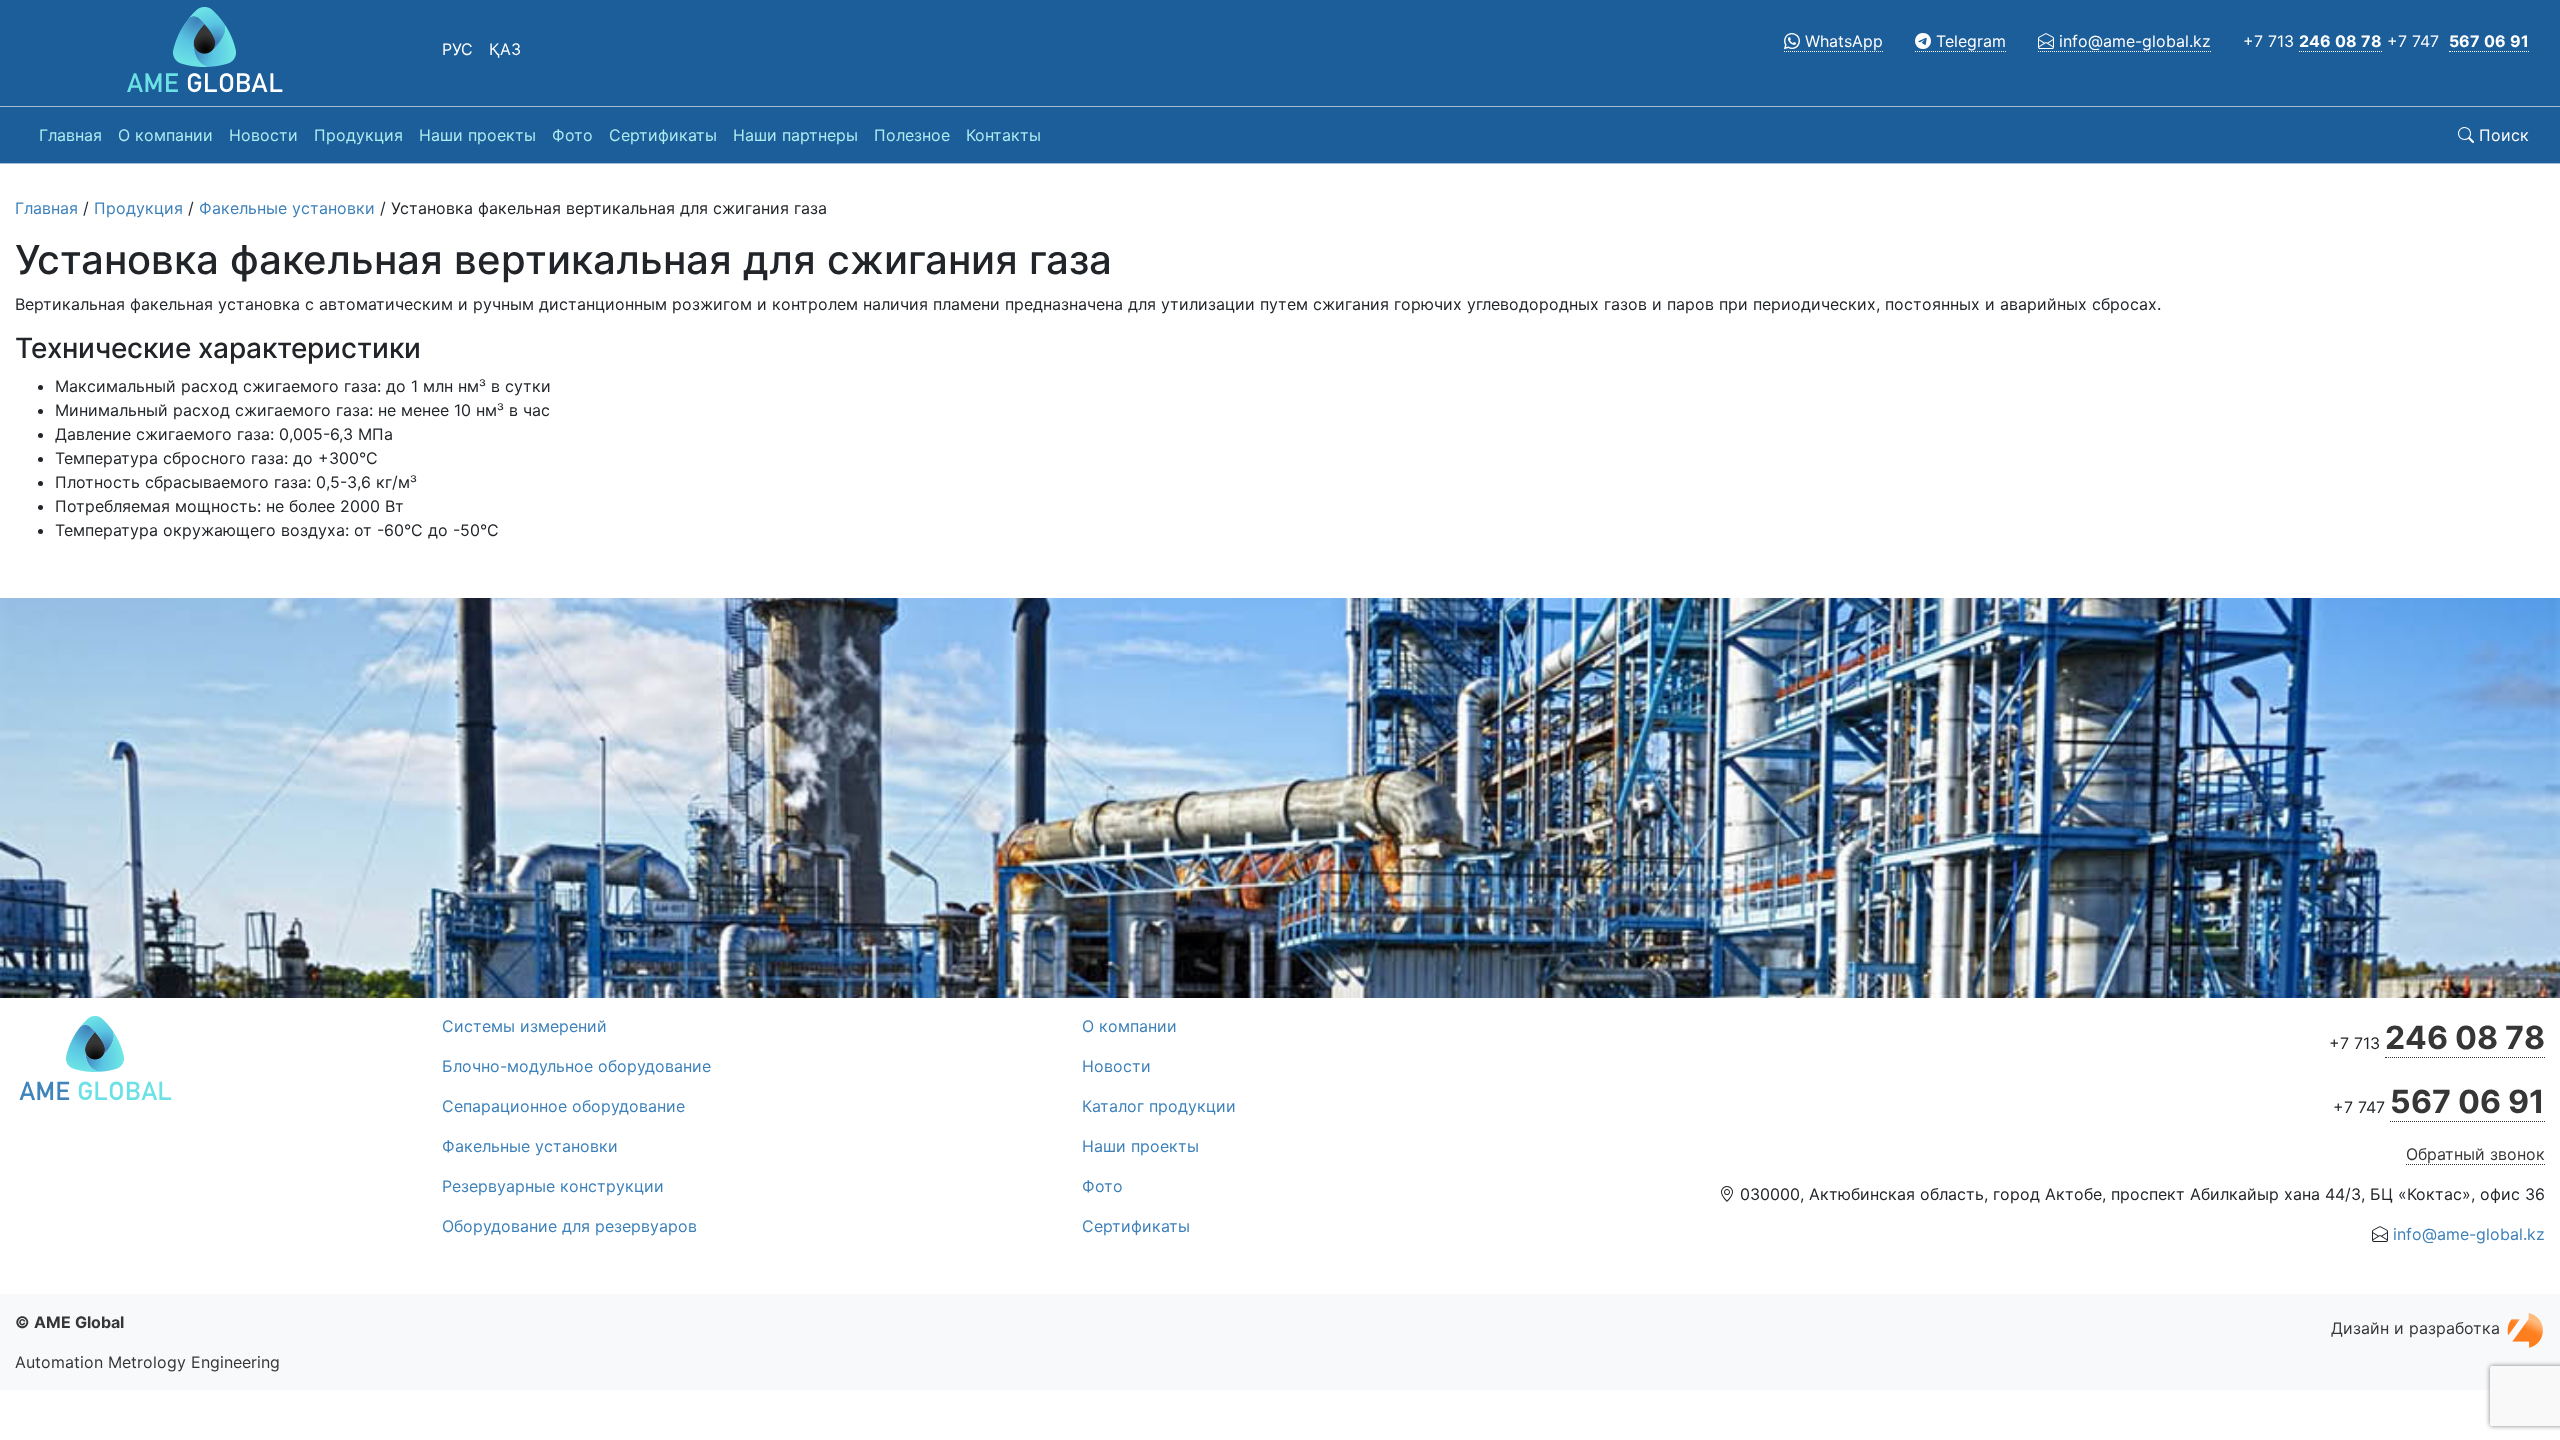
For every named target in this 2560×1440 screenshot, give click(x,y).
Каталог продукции (1159, 1106)
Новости (263, 135)
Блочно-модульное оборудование (576, 1066)
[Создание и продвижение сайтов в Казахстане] (2525, 1328)
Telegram (1968, 41)
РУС (457, 49)
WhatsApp (1841, 41)
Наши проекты (477, 135)
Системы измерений (524, 1026)
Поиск (2501, 135)
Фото (572, 135)
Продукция (358, 135)
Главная (70, 135)
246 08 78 (2340, 41)
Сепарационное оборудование (563, 1106)
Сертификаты (663, 135)
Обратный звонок (2475, 1154)
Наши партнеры (795, 135)
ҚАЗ (505, 49)
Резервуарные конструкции (553, 1186)
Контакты (1003, 135)
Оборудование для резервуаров (569, 1226)
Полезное (912, 135)
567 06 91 (2489, 41)
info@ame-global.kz (2132, 41)
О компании (165, 135)
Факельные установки (287, 208)
